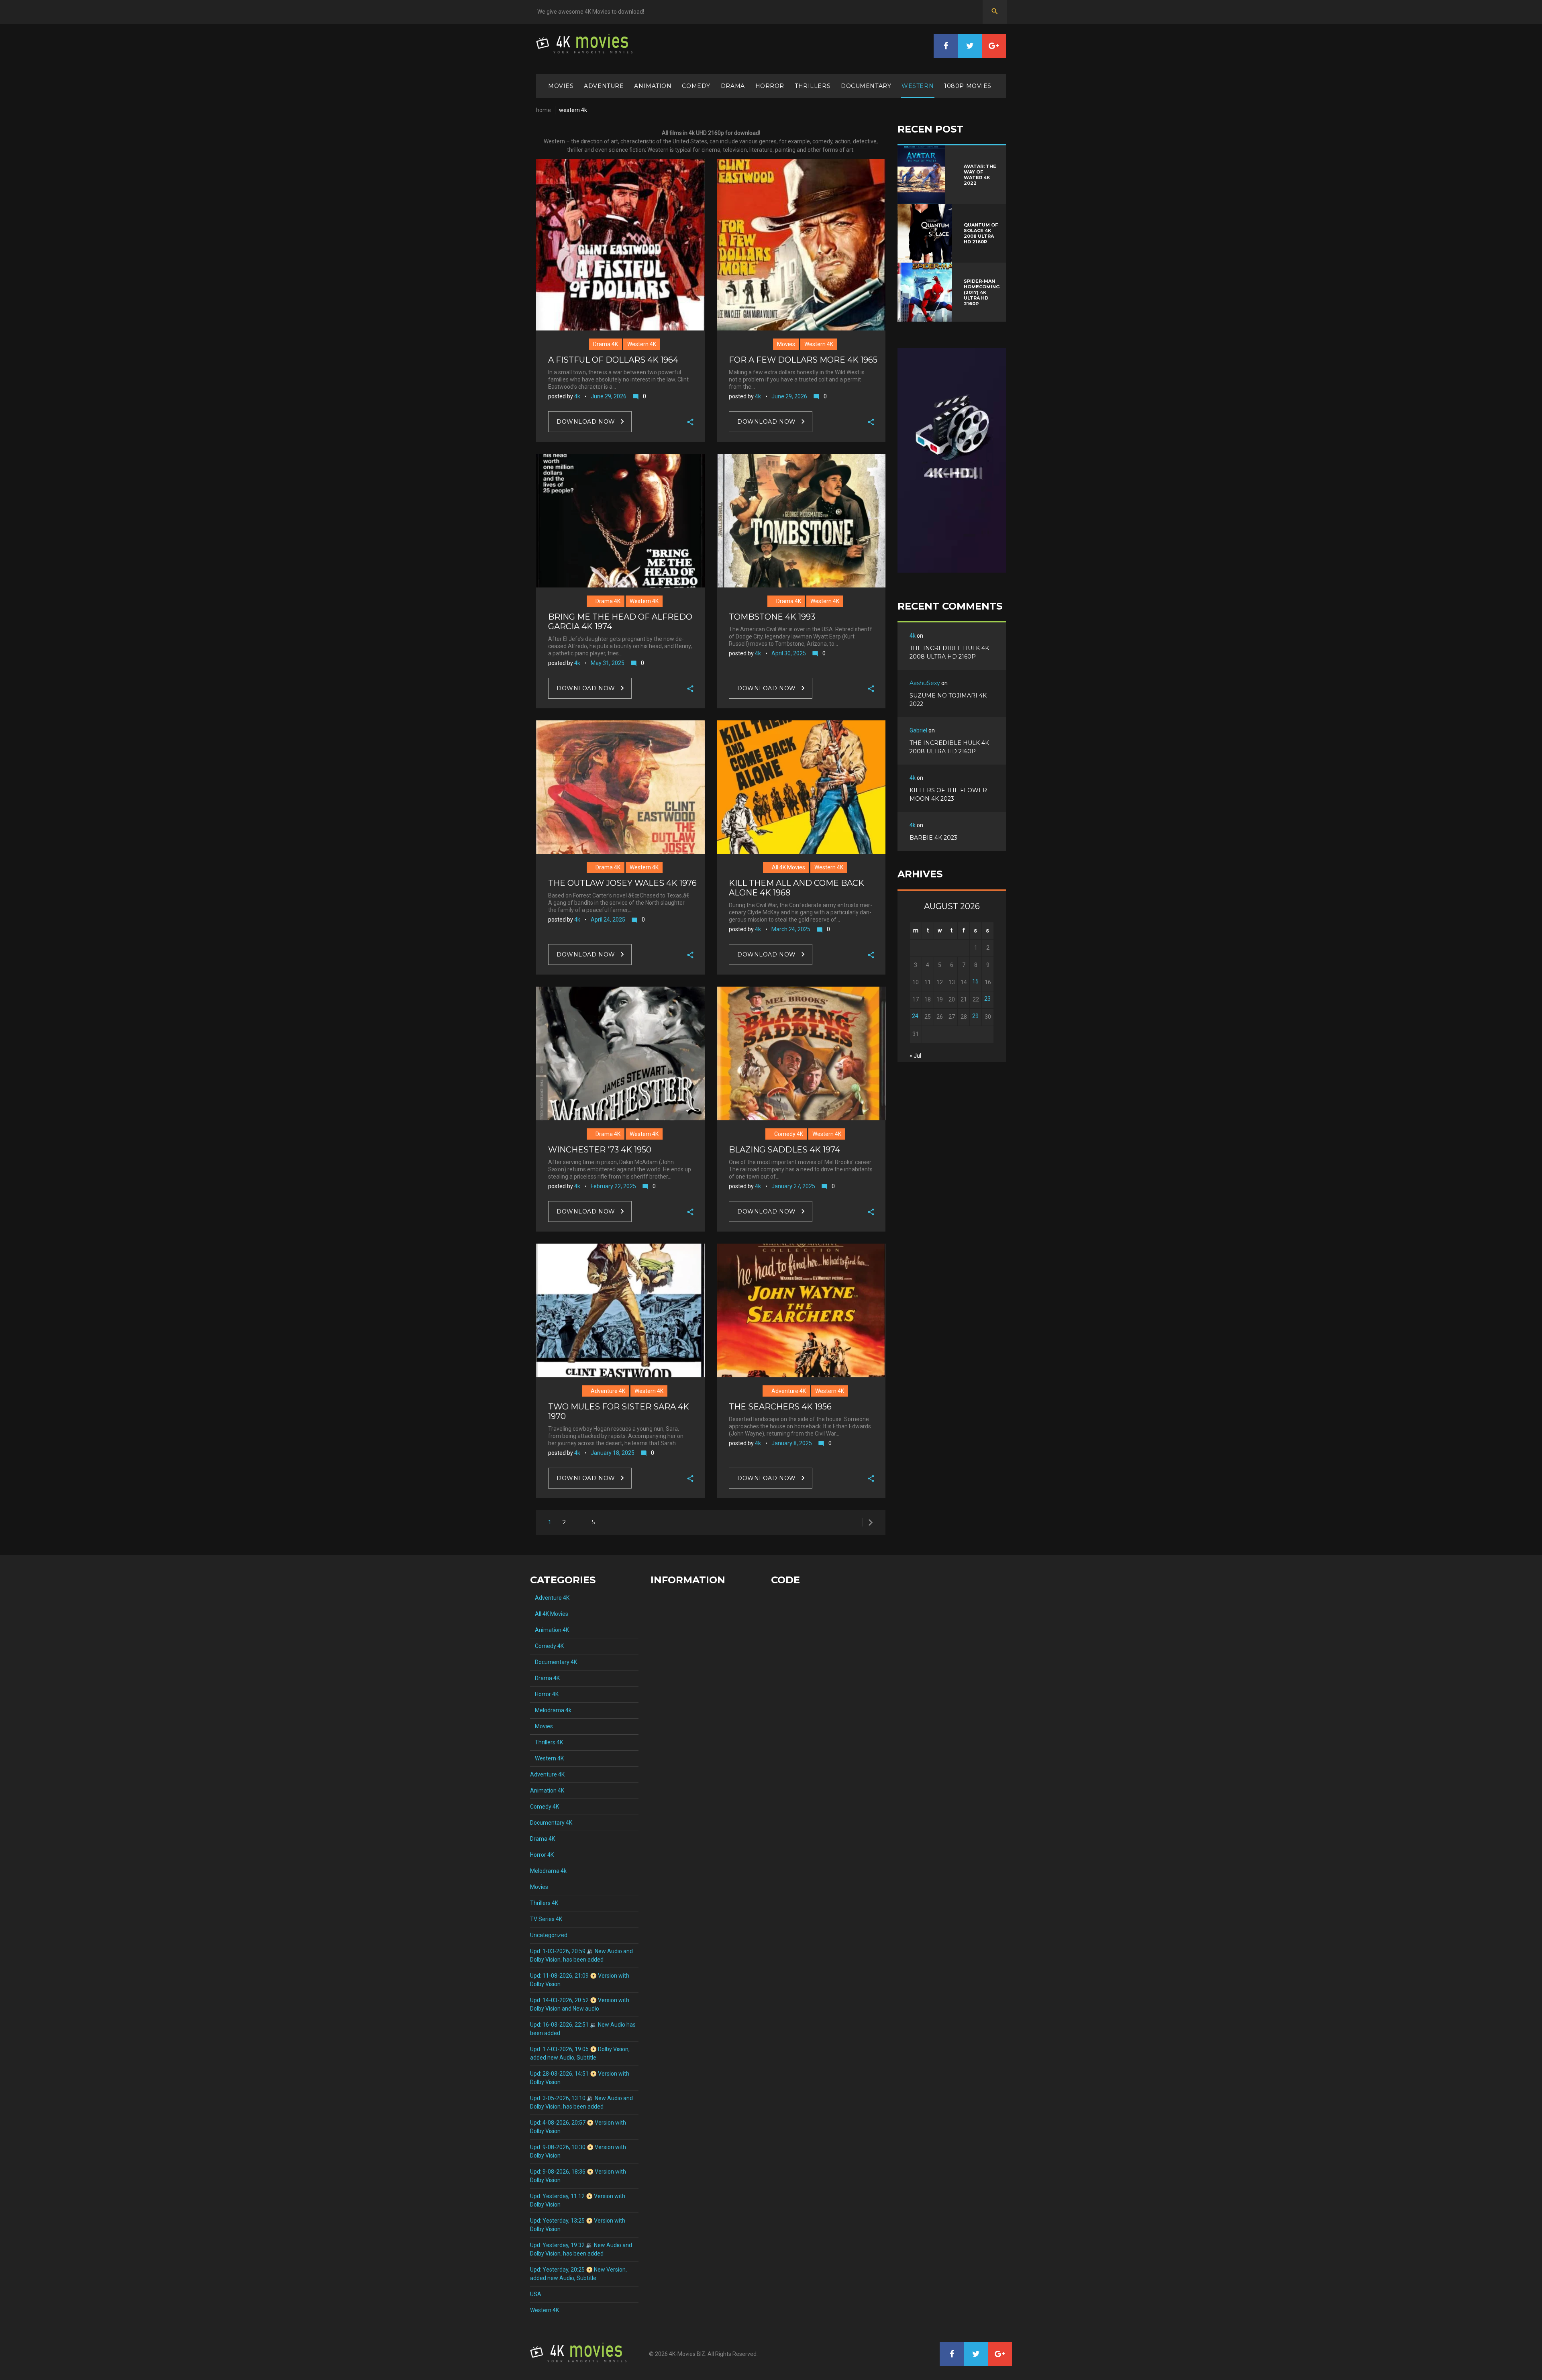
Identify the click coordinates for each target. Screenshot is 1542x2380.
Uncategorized (549, 1935)
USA (536, 2294)
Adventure (604, 86)
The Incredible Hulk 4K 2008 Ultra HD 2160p (949, 652)
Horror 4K (544, 1694)
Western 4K (642, 344)
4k (577, 396)
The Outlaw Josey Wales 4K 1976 (622, 883)
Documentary (866, 86)
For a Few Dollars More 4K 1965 (803, 360)
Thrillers (813, 86)
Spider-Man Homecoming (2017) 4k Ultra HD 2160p (982, 292)
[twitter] (970, 46)
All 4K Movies (786, 867)
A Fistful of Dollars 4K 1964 (613, 360)
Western (918, 86)
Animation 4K (550, 1630)
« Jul (915, 1056)
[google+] (994, 46)
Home (544, 110)
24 (915, 1016)
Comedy (696, 86)
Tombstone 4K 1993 (772, 617)
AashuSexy (925, 683)
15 (975, 981)
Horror (770, 86)
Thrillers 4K (547, 1742)
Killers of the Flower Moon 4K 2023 (948, 794)
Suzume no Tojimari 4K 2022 (948, 700)
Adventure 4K (606, 1391)
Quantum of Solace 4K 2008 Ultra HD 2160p (981, 233)
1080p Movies (968, 86)
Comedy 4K (786, 1134)
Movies (561, 86)
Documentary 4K (554, 1662)
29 (975, 1016)
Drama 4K (606, 344)
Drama (733, 86)
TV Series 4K (546, 1919)
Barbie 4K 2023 (933, 838)
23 (987, 999)
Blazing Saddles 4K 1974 (784, 1150)
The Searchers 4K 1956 (780, 1407)
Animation (653, 86)
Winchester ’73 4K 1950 (600, 1150)
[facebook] (946, 46)
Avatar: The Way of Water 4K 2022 (980, 175)
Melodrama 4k (551, 1710)
